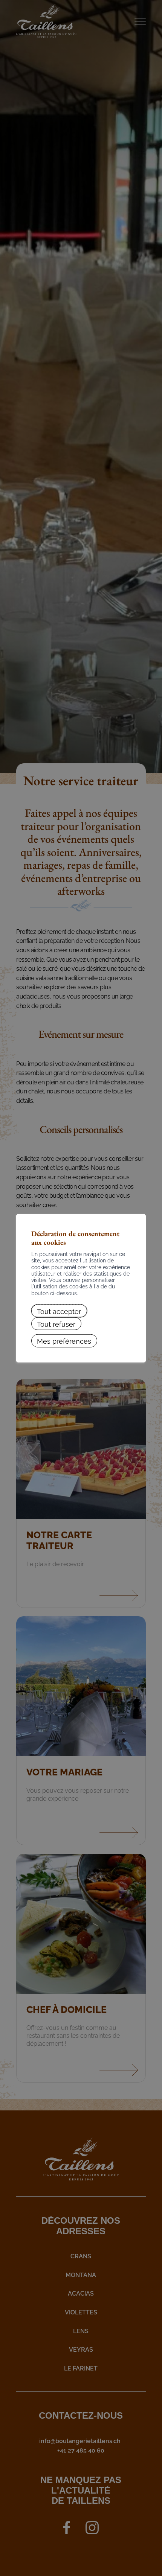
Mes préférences (64, 1341)
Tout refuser (56, 1324)
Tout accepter (59, 1310)
